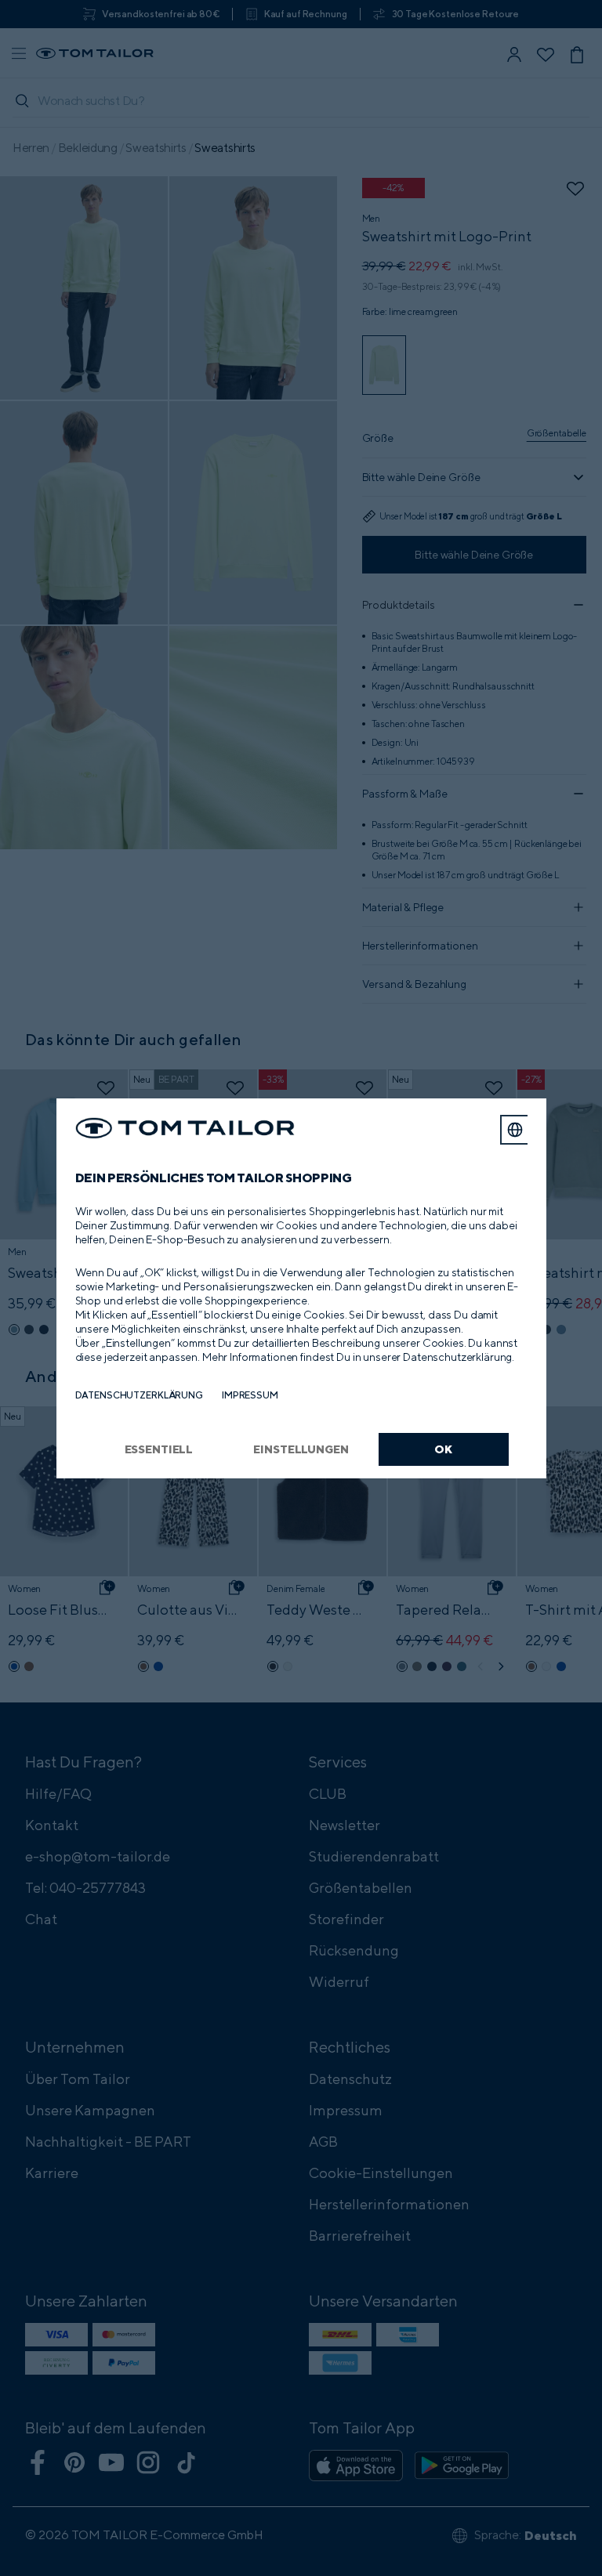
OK (443, 1449)
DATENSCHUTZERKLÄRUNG (139, 1395)
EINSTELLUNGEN (301, 1449)
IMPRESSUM (250, 1395)
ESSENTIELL (159, 1449)
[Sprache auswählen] (515, 1130)
